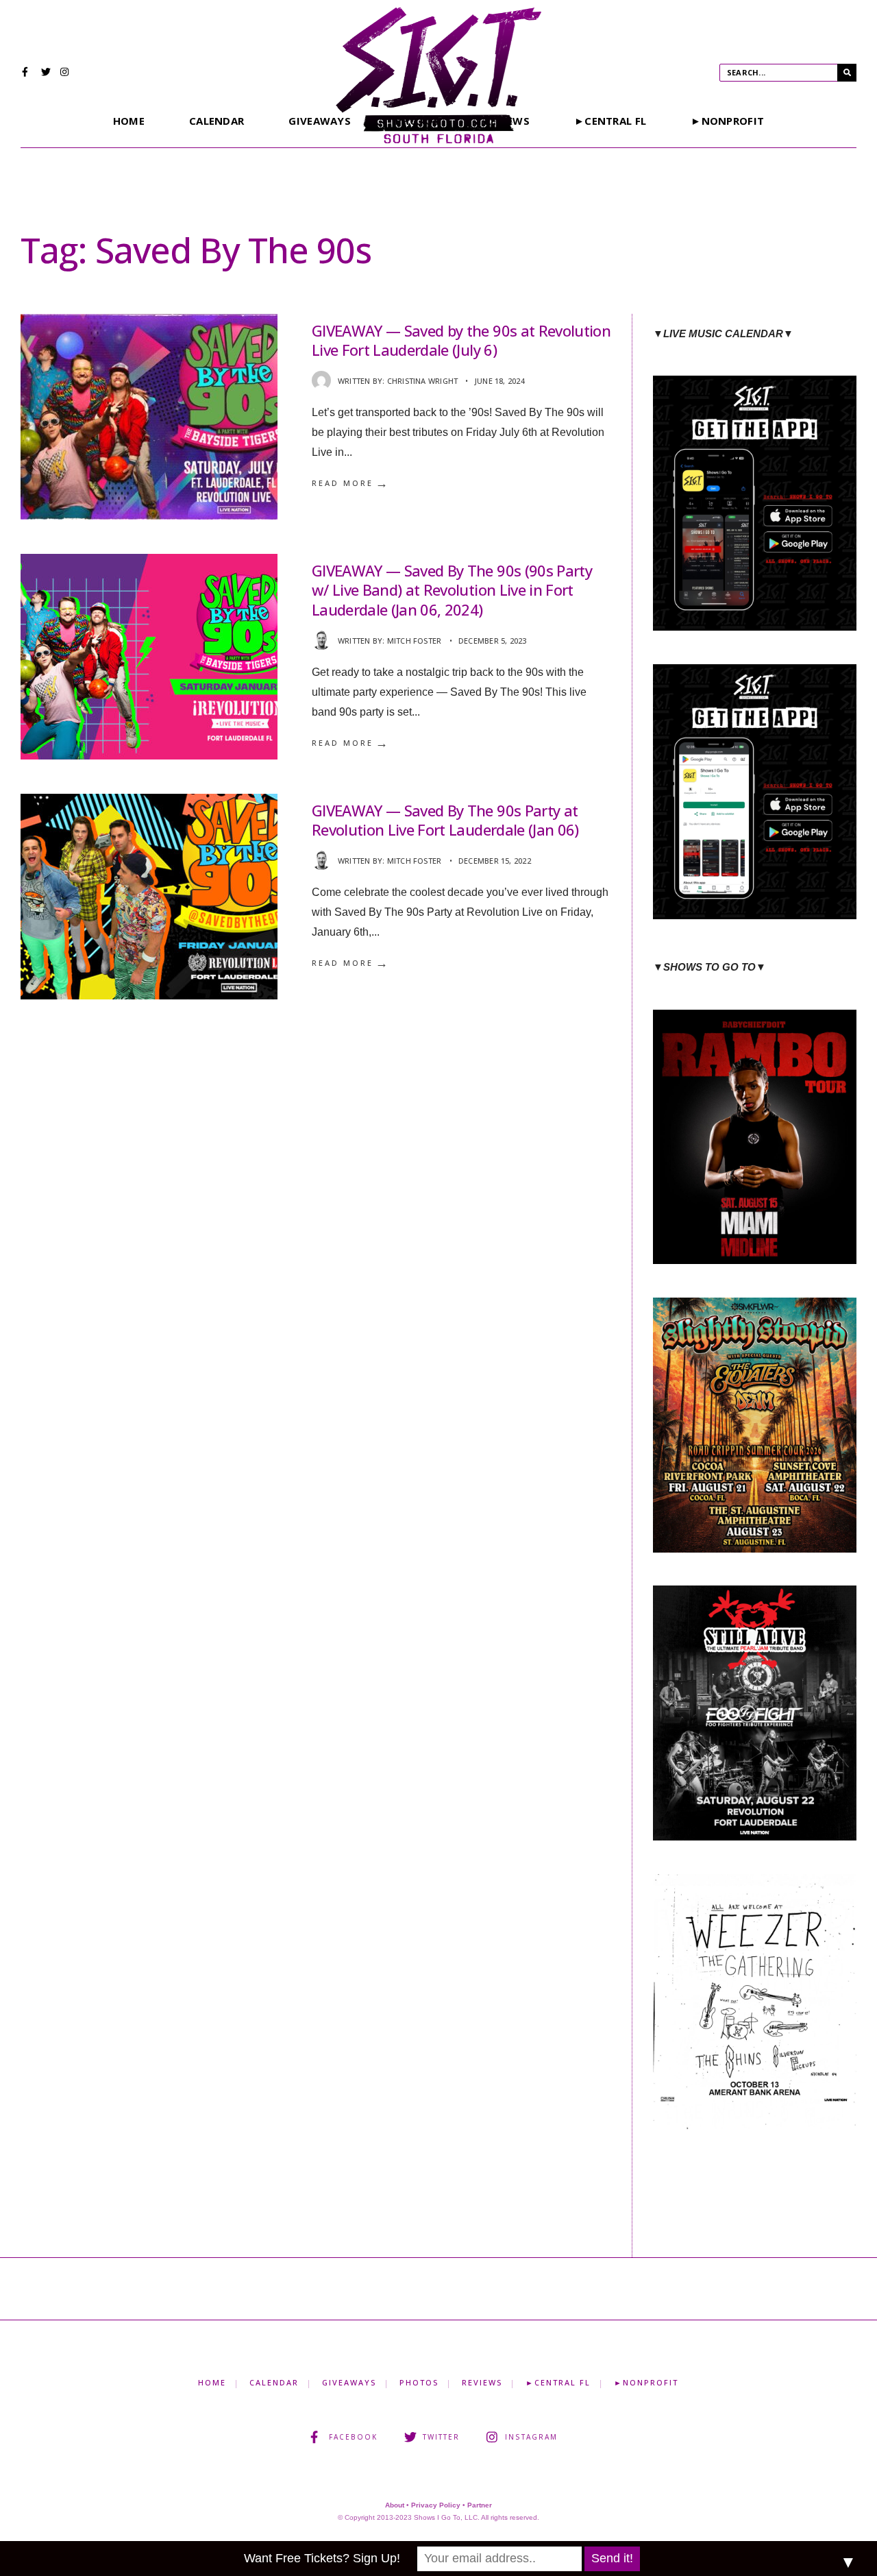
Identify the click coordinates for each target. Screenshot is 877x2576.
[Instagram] (65, 73)
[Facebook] (27, 73)
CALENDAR (217, 121)
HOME (129, 121)
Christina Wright (423, 381)
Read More (351, 483)
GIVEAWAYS (320, 121)
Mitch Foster (415, 641)
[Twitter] (46, 73)
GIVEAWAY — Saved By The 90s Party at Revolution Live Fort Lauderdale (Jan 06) (445, 820)
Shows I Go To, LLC (446, 2517)
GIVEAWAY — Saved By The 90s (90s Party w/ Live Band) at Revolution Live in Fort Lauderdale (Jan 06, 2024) (452, 590)
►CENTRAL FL (610, 121)
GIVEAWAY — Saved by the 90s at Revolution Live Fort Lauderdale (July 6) (461, 340)
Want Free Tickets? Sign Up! (322, 2558)
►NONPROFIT (727, 121)
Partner (480, 2505)
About (395, 2505)
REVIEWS (482, 2382)
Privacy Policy (436, 2505)
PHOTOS (419, 2382)
